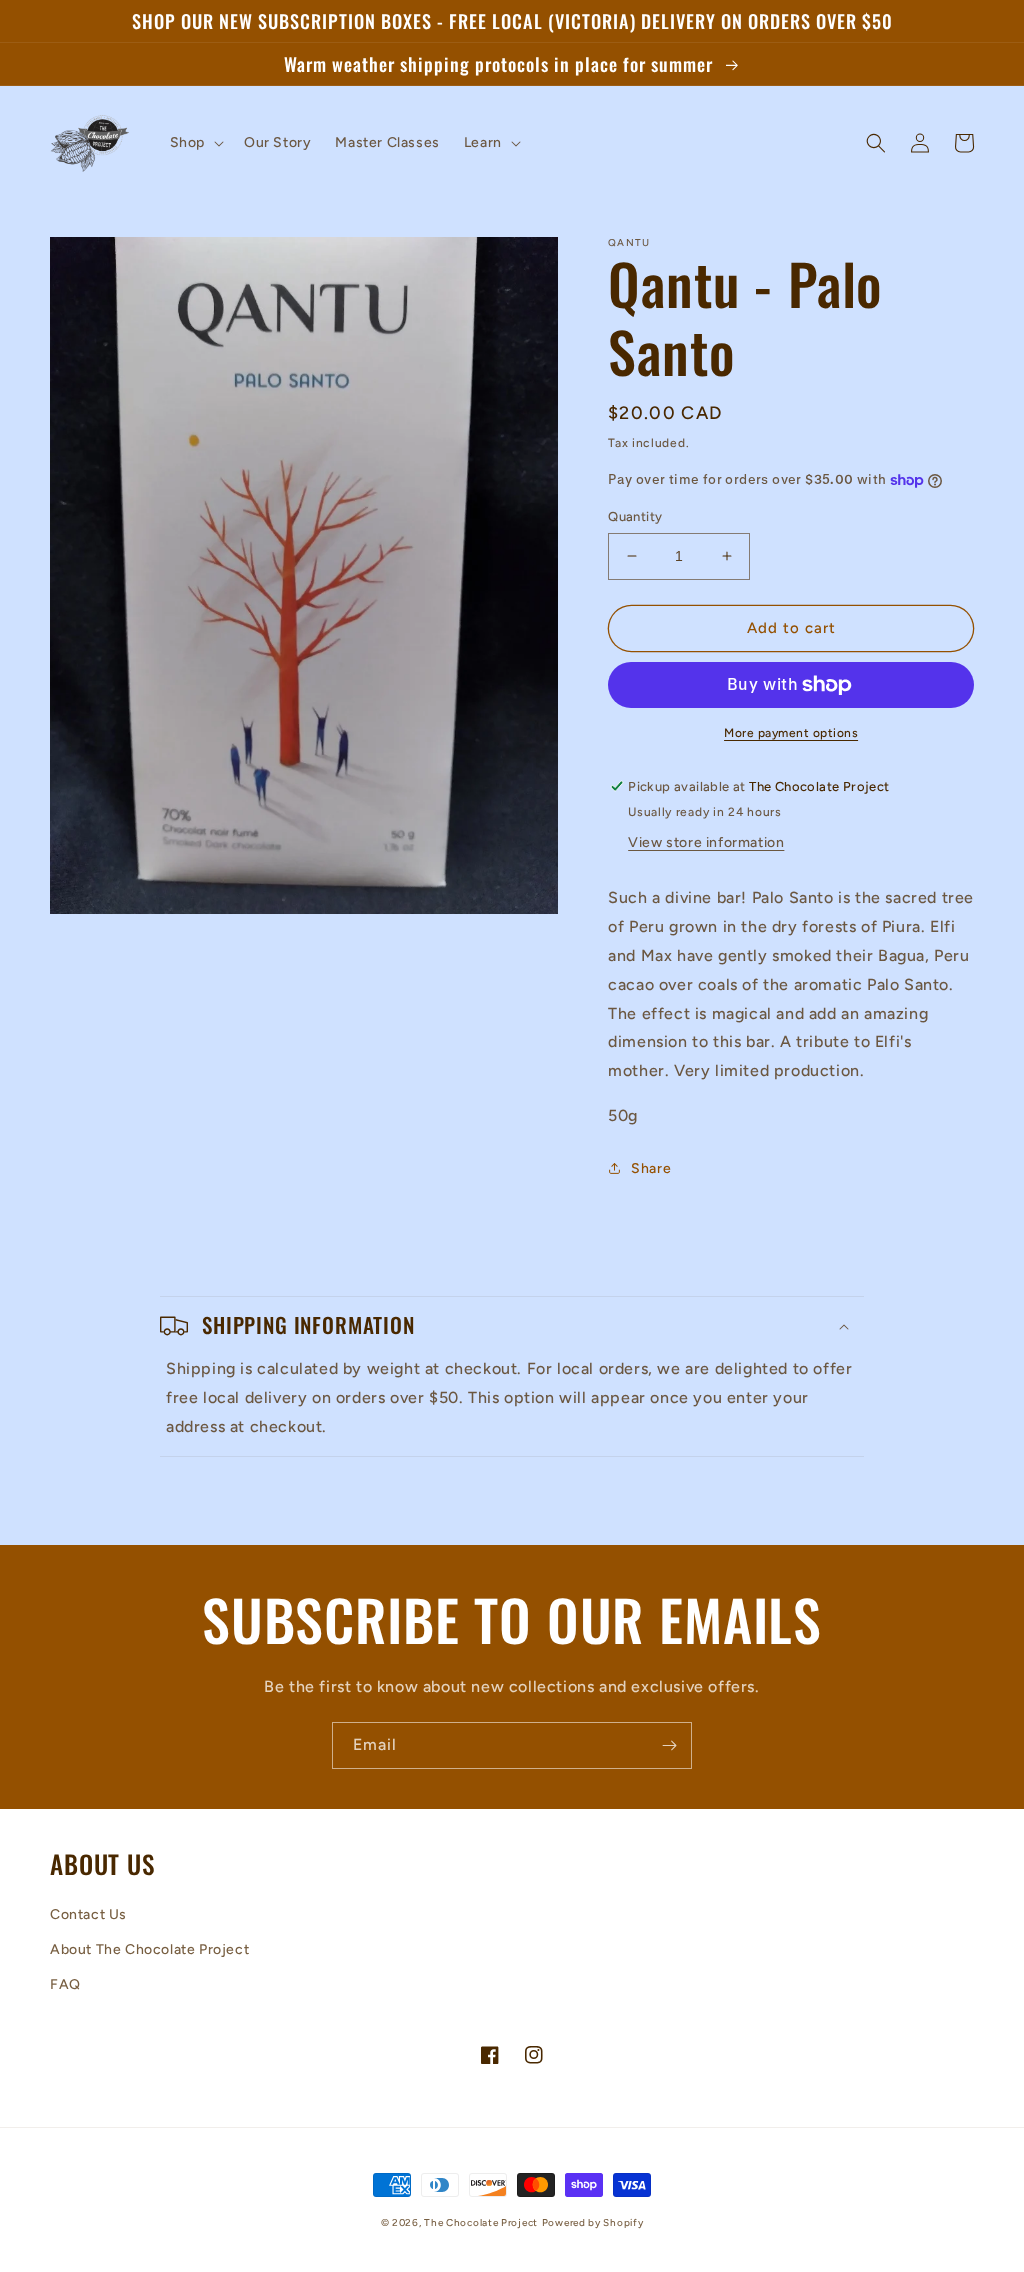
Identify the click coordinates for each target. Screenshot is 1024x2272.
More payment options (791, 733)
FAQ (65, 1984)
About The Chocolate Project (149, 1949)
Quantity (635, 516)
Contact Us (88, 1914)
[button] (195, 143)
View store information (706, 842)
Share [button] (651, 1168)
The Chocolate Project (481, 2222)
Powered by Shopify (593, 2222)
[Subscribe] (669, 1745)
